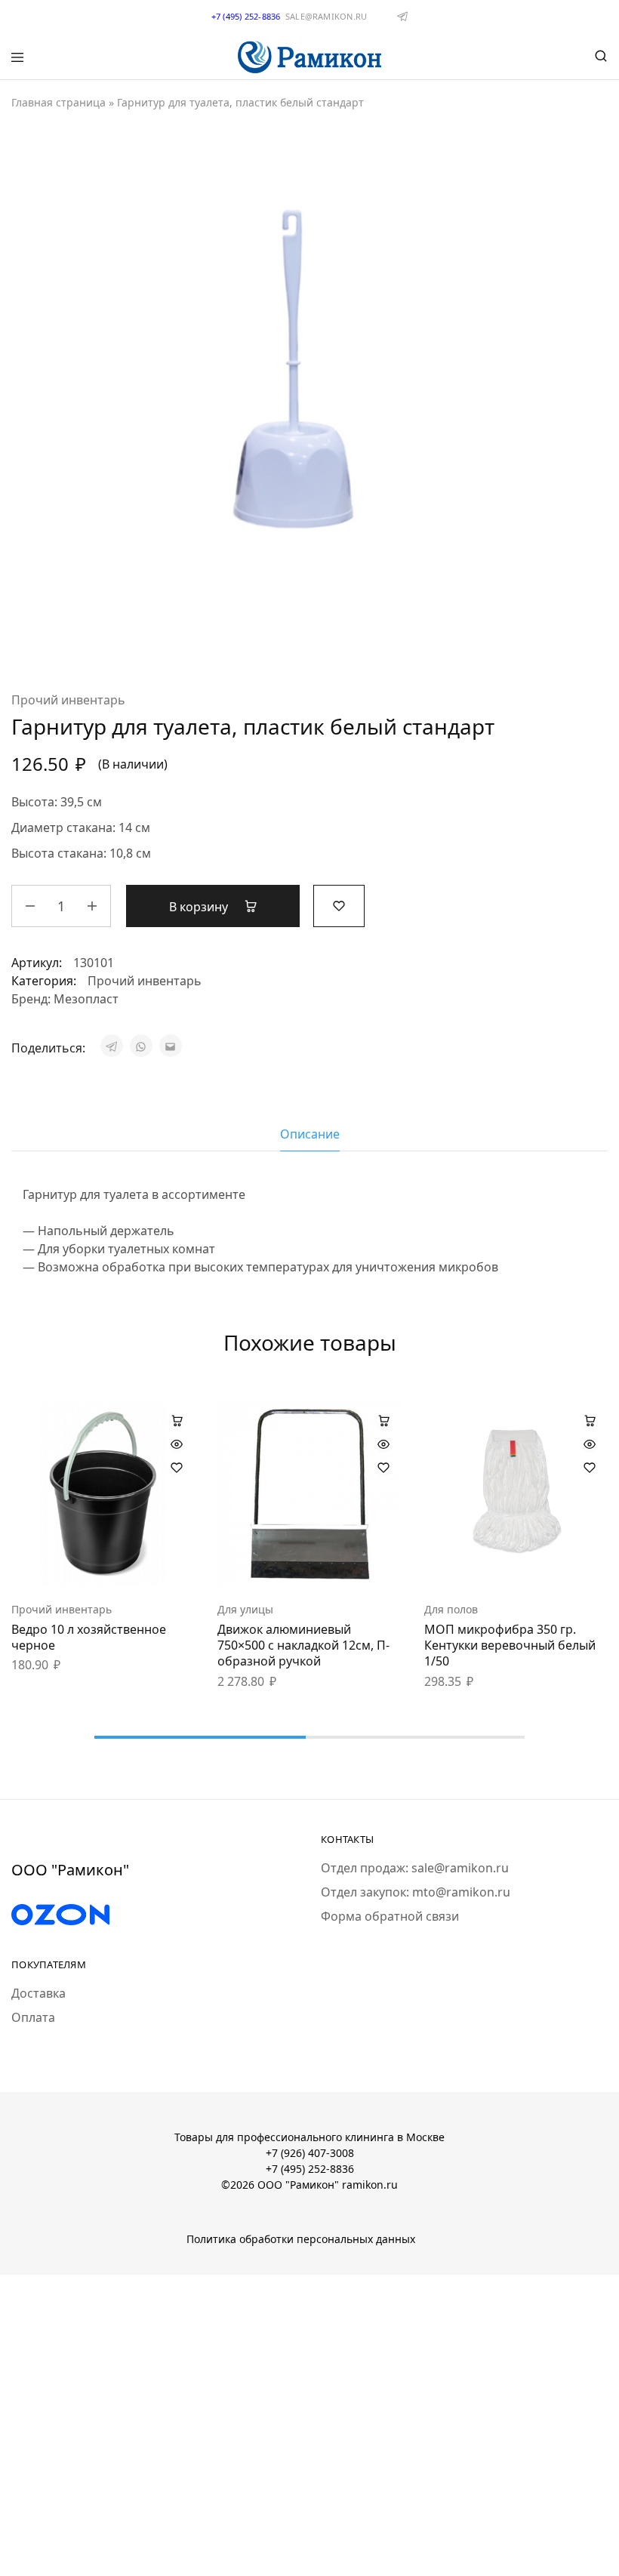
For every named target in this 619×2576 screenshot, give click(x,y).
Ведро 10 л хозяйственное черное (89, 1637)
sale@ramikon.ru (326, 16)
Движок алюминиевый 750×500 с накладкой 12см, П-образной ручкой (303, 1645)
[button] (177, 1420)
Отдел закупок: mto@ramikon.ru (416, 1892)
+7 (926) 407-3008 (310, 2153)
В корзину (200, 907)
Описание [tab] (310, 1134)
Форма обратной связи (390, 1916)
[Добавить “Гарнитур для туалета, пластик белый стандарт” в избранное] (339, 904)
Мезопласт (86, 999)
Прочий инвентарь (68, 700)
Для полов (451, 1609)
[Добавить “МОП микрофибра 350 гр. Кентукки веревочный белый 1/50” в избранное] (590, 1468)
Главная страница (59, 102)
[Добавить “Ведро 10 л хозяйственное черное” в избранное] (177, 1468)
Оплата (33, 2017)
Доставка (38, 1993)
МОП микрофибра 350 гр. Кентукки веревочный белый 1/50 (510, 1645)
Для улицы (245, 1609)
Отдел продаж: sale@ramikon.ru (415, 1868)
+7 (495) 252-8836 (310, 2169)
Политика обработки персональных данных (301, 2239)
